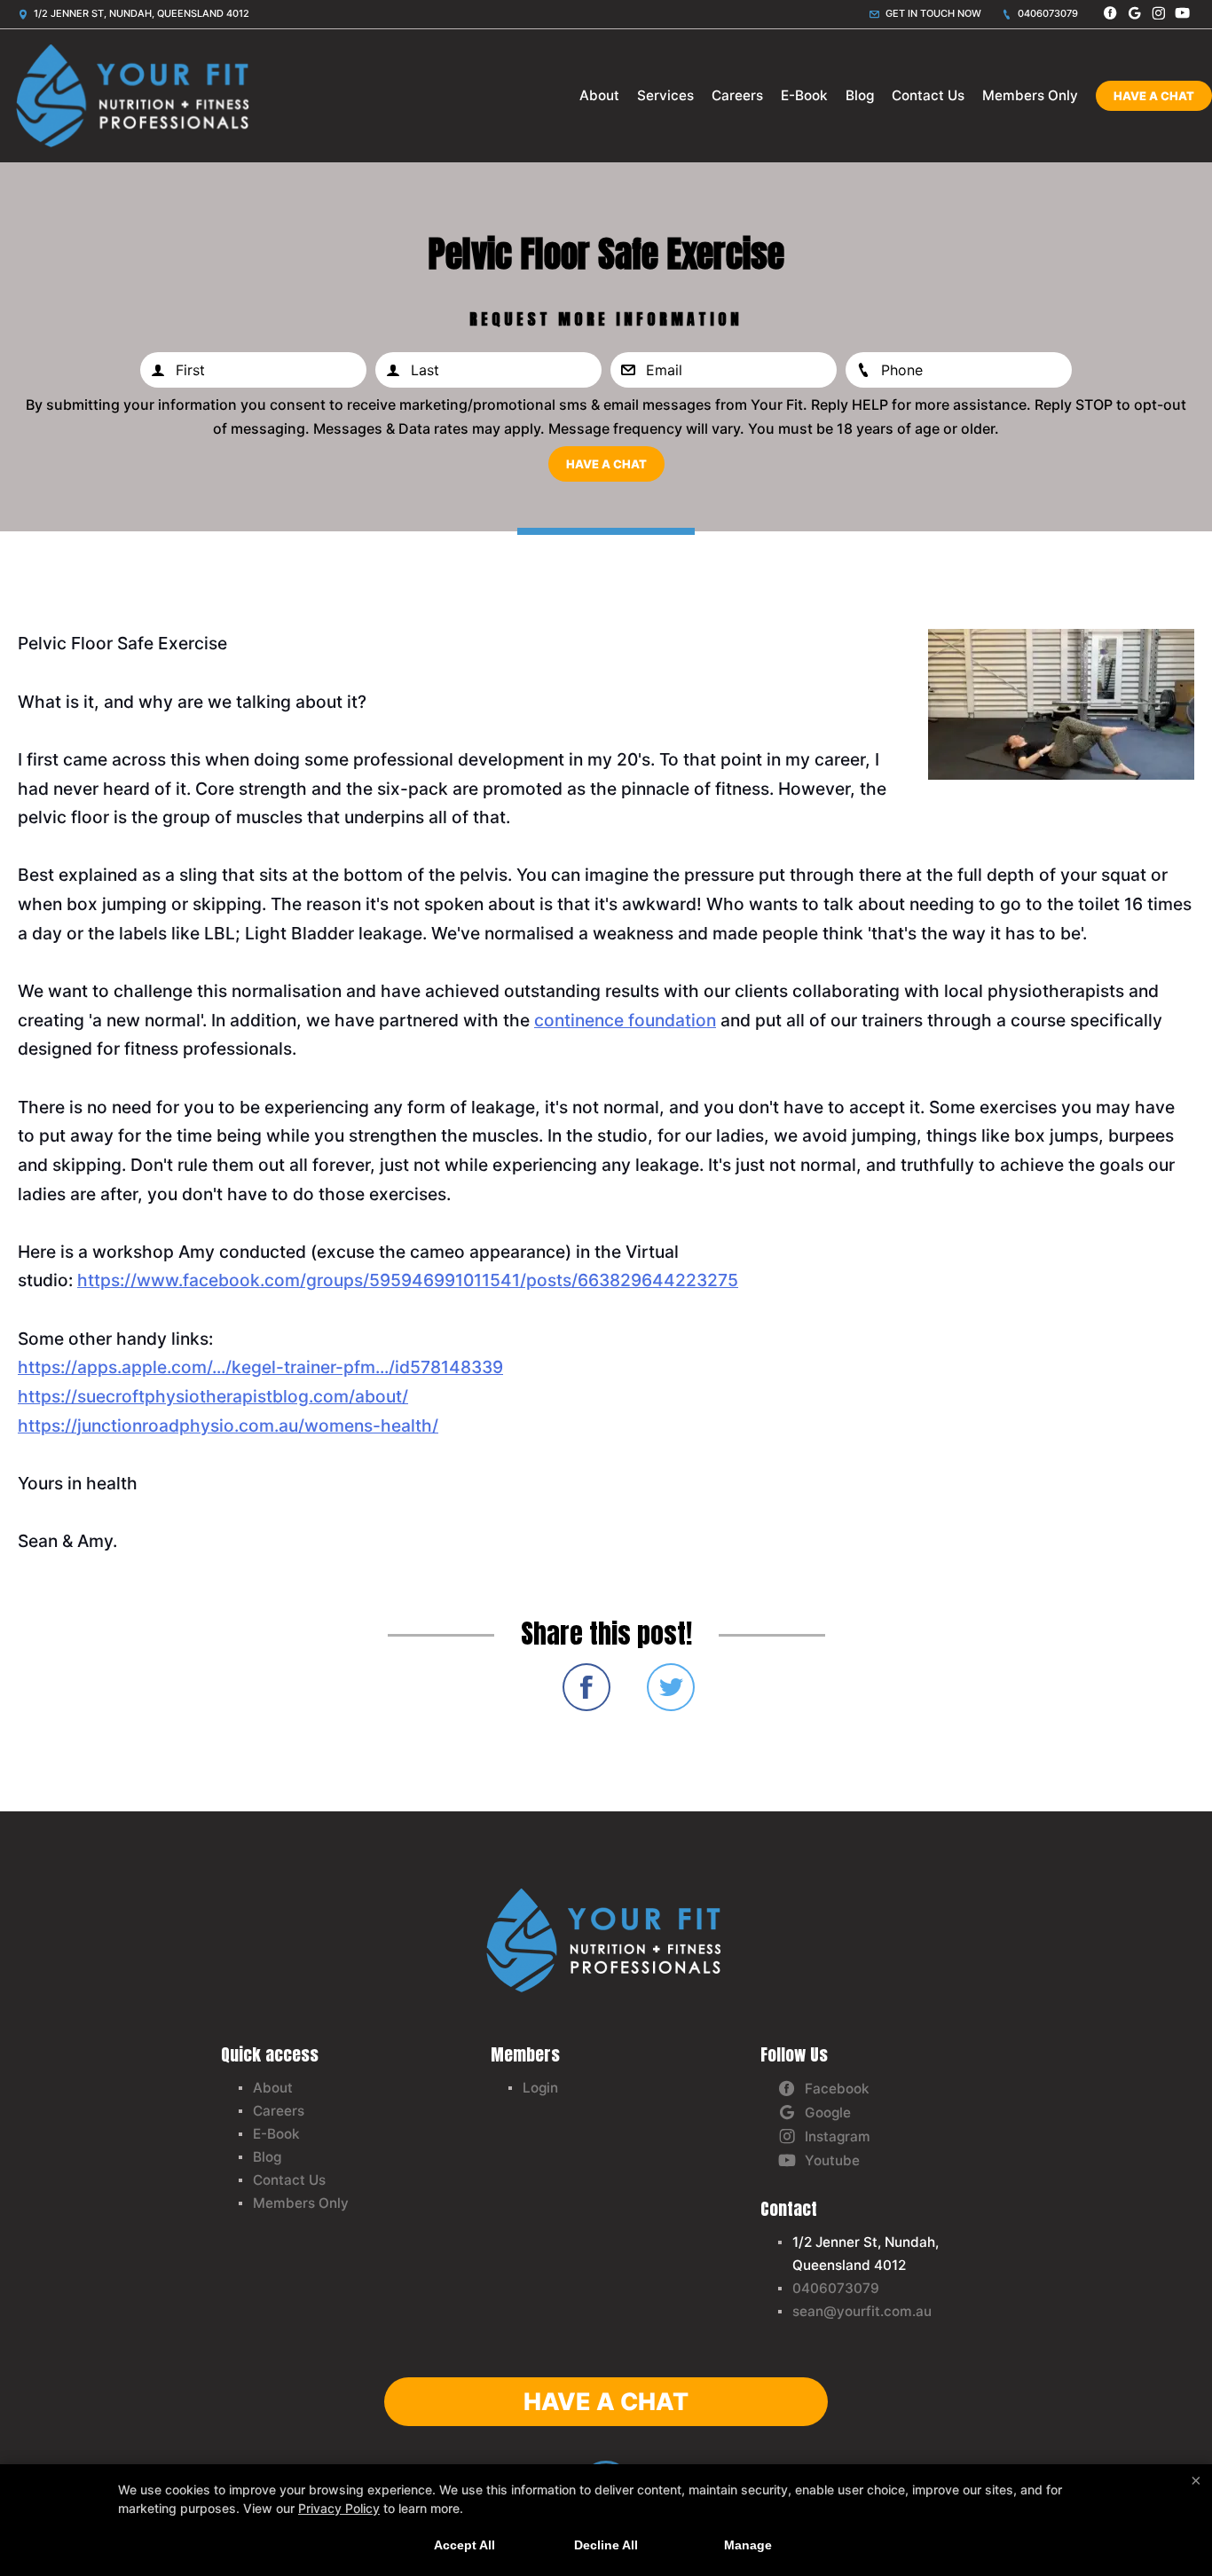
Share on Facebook (586, 1687)
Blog (860, 95)
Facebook (837, 2089)
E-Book (804, 95)
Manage (748, 2545)
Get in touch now (932, 13)
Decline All (606, 2545)
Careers (737, 95)
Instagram (838, 2136)
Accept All (464, 2545)
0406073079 (1047, 13)
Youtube (832, 2160)
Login (540, 2088)
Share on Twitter (671, 1687)
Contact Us (928, 95)
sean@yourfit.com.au (862, 2311)
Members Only (1030, 95)
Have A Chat (1154, 96)
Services (665, 95)
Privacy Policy (339, 2508)
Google (828, 2113)
